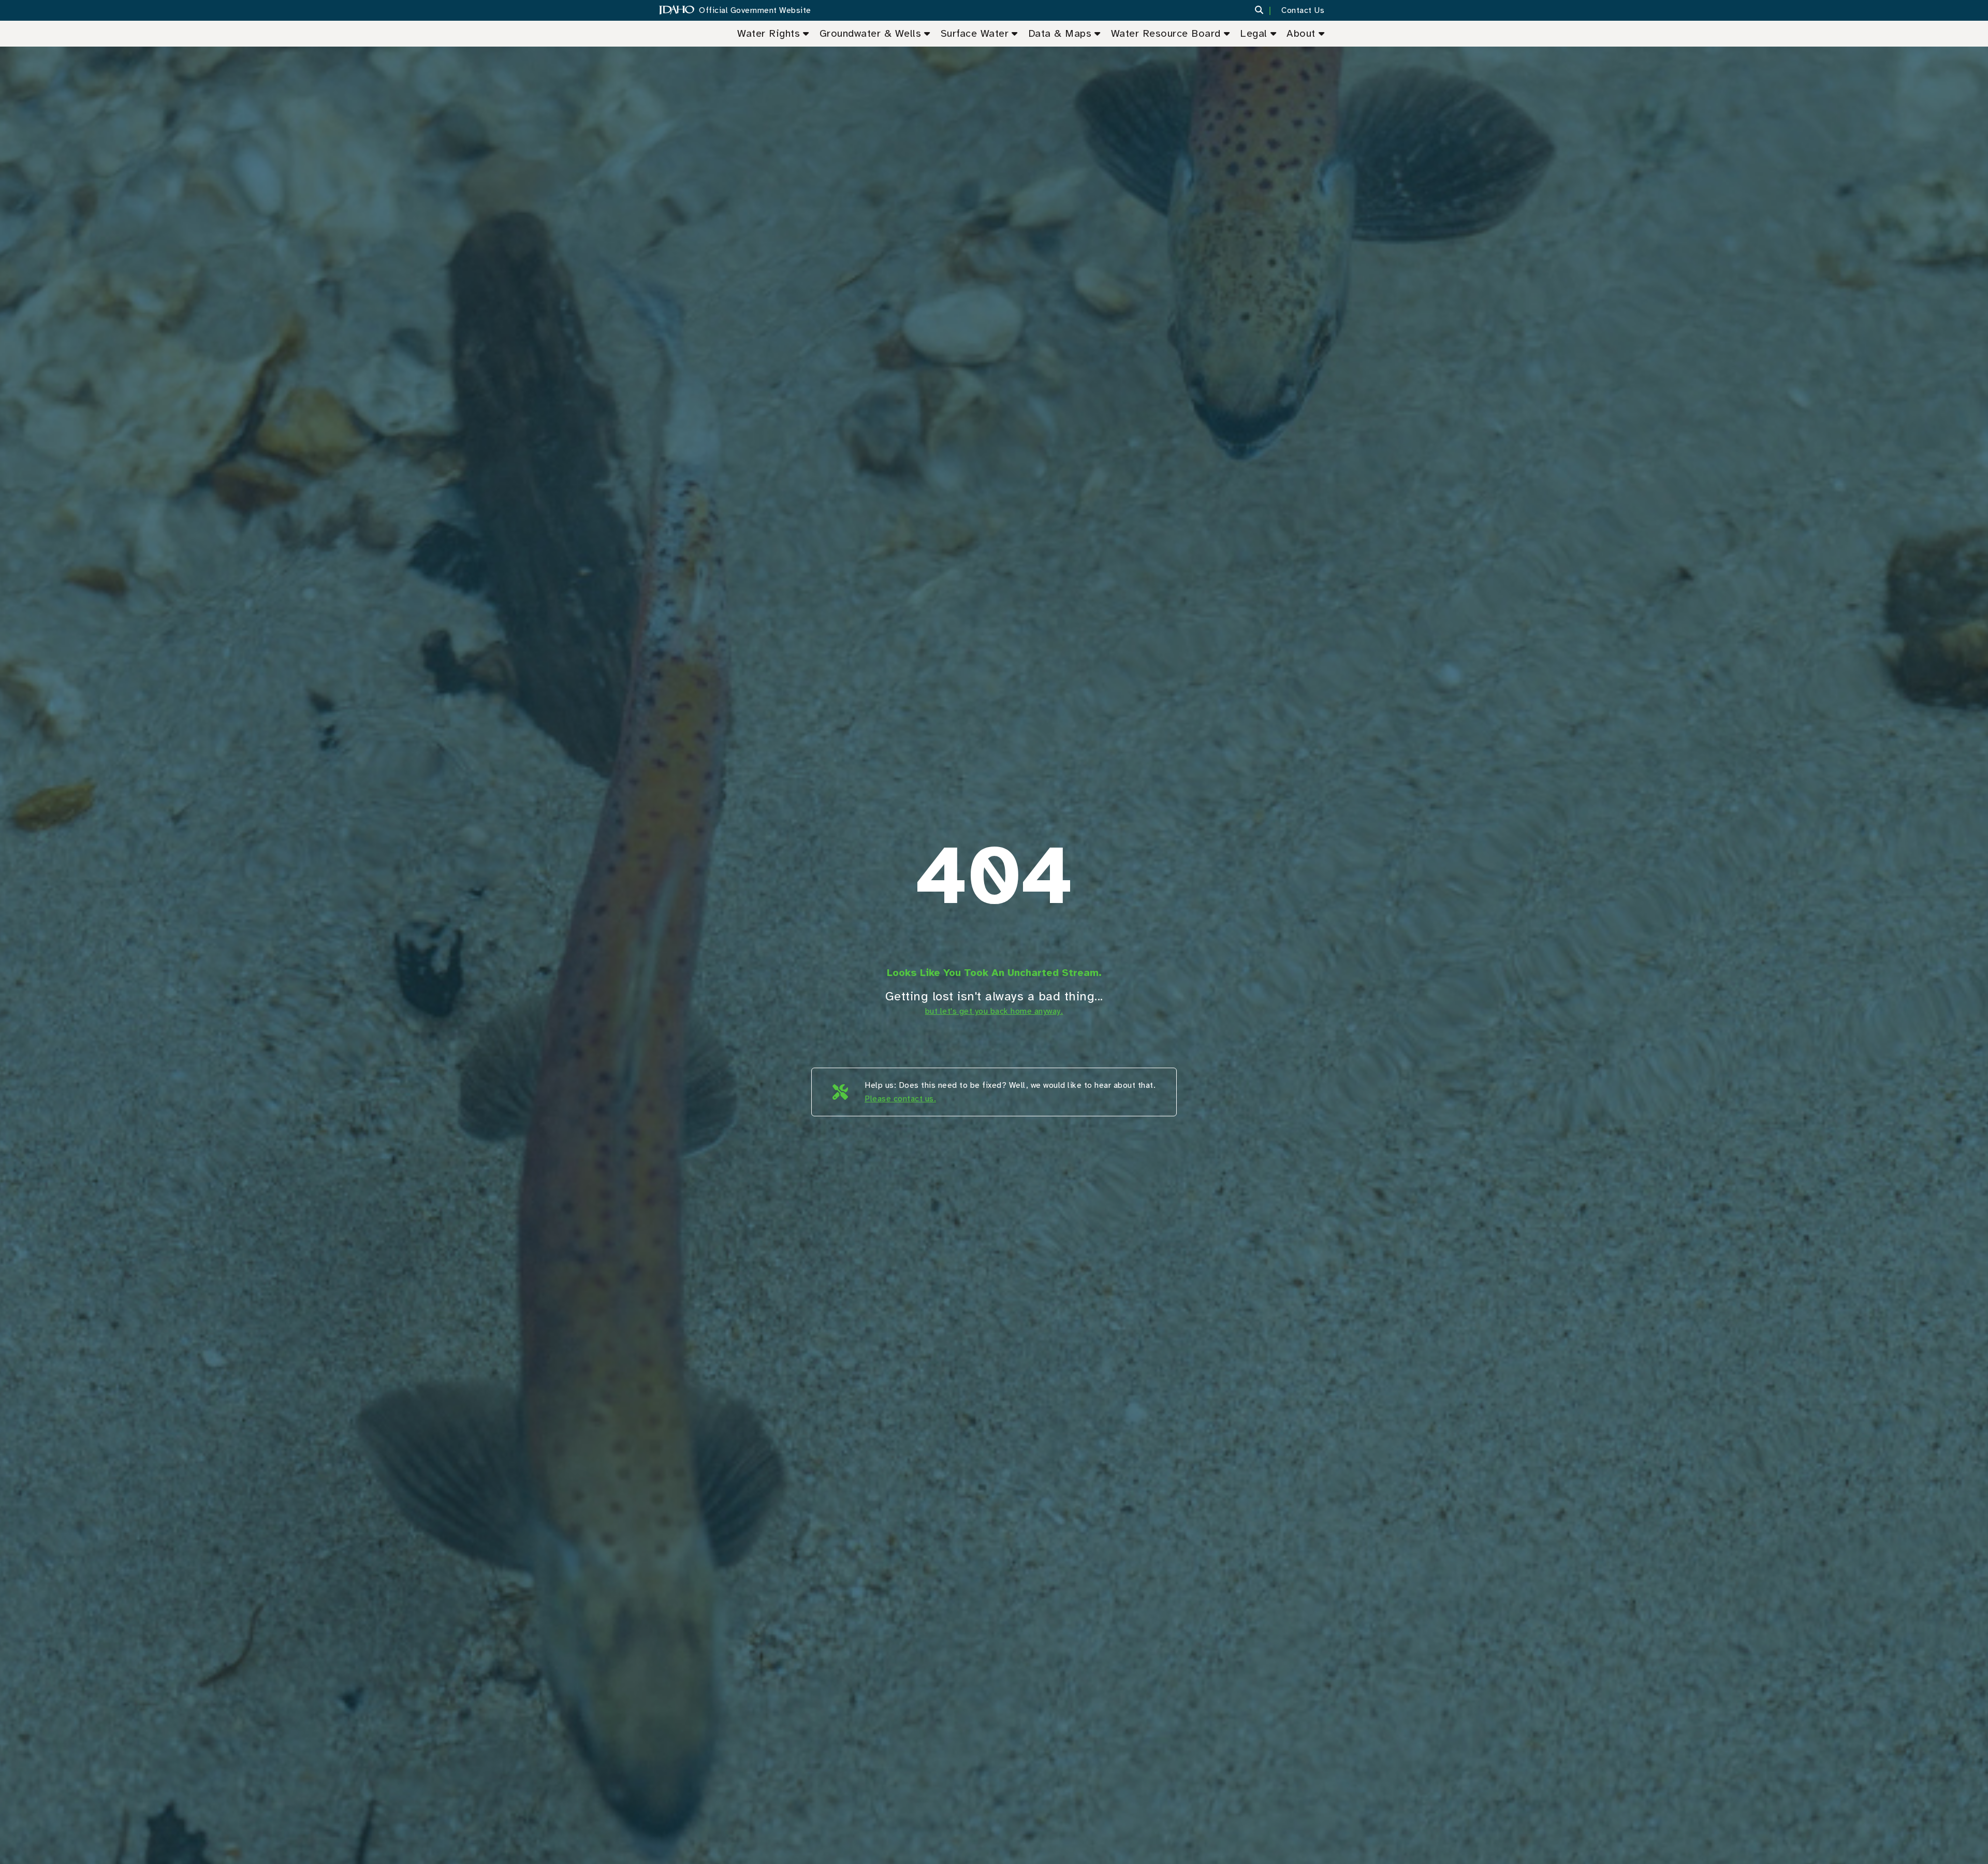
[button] (1266, 10)
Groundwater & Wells (871, 33)
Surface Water (975, 33)
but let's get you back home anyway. (994, 1011)
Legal (1254, 33)
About (1301, 33)
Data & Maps (1060, 33)
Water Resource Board (1166, 33)
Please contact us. (900, 1099)
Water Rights (769, 33)
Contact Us (1303, 10)
